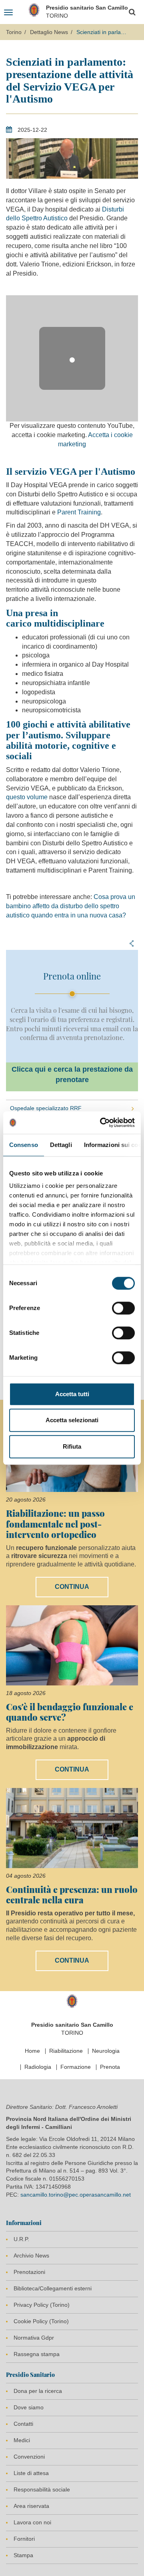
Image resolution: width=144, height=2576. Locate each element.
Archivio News (31, 2256)
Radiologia (38, 2067)
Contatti (23, 2424)
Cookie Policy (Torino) (41, 2321)
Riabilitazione (66, 2051)
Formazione (76, 2067)
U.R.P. (21, 2239)
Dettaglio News (49, 32)
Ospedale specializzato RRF (46, 1108)
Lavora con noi (32, 2522)
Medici (22, 2440)
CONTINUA (72, 1587)
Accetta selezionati (72, 1420)
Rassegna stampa (37, 2354)
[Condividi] (132, 943)
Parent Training (79, 512)
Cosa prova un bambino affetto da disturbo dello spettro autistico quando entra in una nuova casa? (71, 906)
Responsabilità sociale (42, 2489)
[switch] (123, 1308)
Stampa (23, 2555)
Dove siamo (29, 2407)
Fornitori (24, 2539)
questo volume (27, 797)
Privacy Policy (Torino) (42, 2305)
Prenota (110, 2067)
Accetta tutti (72, 1394)
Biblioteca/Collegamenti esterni (53, 2288)
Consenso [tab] (24, 1145)
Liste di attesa (31, 2473)
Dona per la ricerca (38, 2391)
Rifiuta (72, 1446)
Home (32, 2051)
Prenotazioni (29, 2272)
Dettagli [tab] (61, 1145)
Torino (14, 32)
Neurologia (106, 2051)
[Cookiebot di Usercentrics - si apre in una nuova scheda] (102, 1123)
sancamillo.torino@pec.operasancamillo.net (76, 2195)
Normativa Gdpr (34, 2338)
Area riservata (31, 2506)
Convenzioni (29, 2457)
